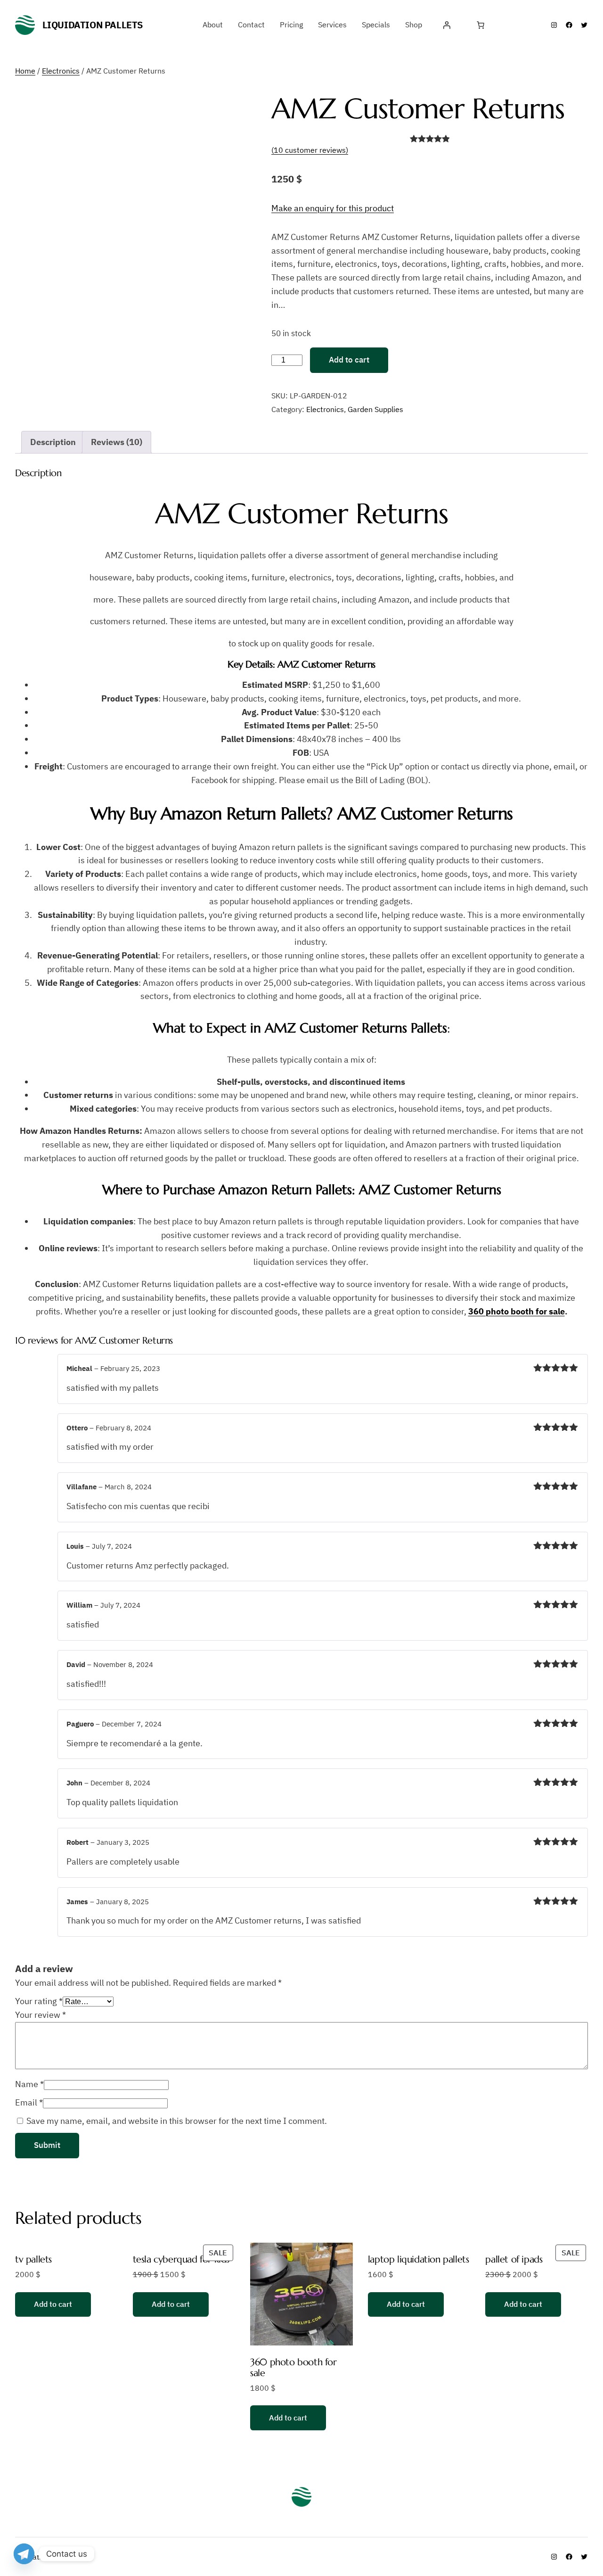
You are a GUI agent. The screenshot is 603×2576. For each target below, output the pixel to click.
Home (25, 71)
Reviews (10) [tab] (117, 442)
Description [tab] (53, 442)
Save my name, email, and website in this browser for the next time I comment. (177, 2121)
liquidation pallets (93, 25)
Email (29, 2102)
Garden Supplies (375, 409)
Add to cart (349, 360)
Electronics (61, 71)
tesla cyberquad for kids (181, 2259)
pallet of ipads (514, 2259)
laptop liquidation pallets (419, 2259)
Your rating (39, 2001)
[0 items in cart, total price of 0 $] (481, 25)
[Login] (447, 25)
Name (29, 2084)
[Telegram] (24, 2554)
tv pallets (33, 2259)
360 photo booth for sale (517, 1311)
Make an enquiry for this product (333, 208)
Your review (41, 2015)
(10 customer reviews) (310, 150)
